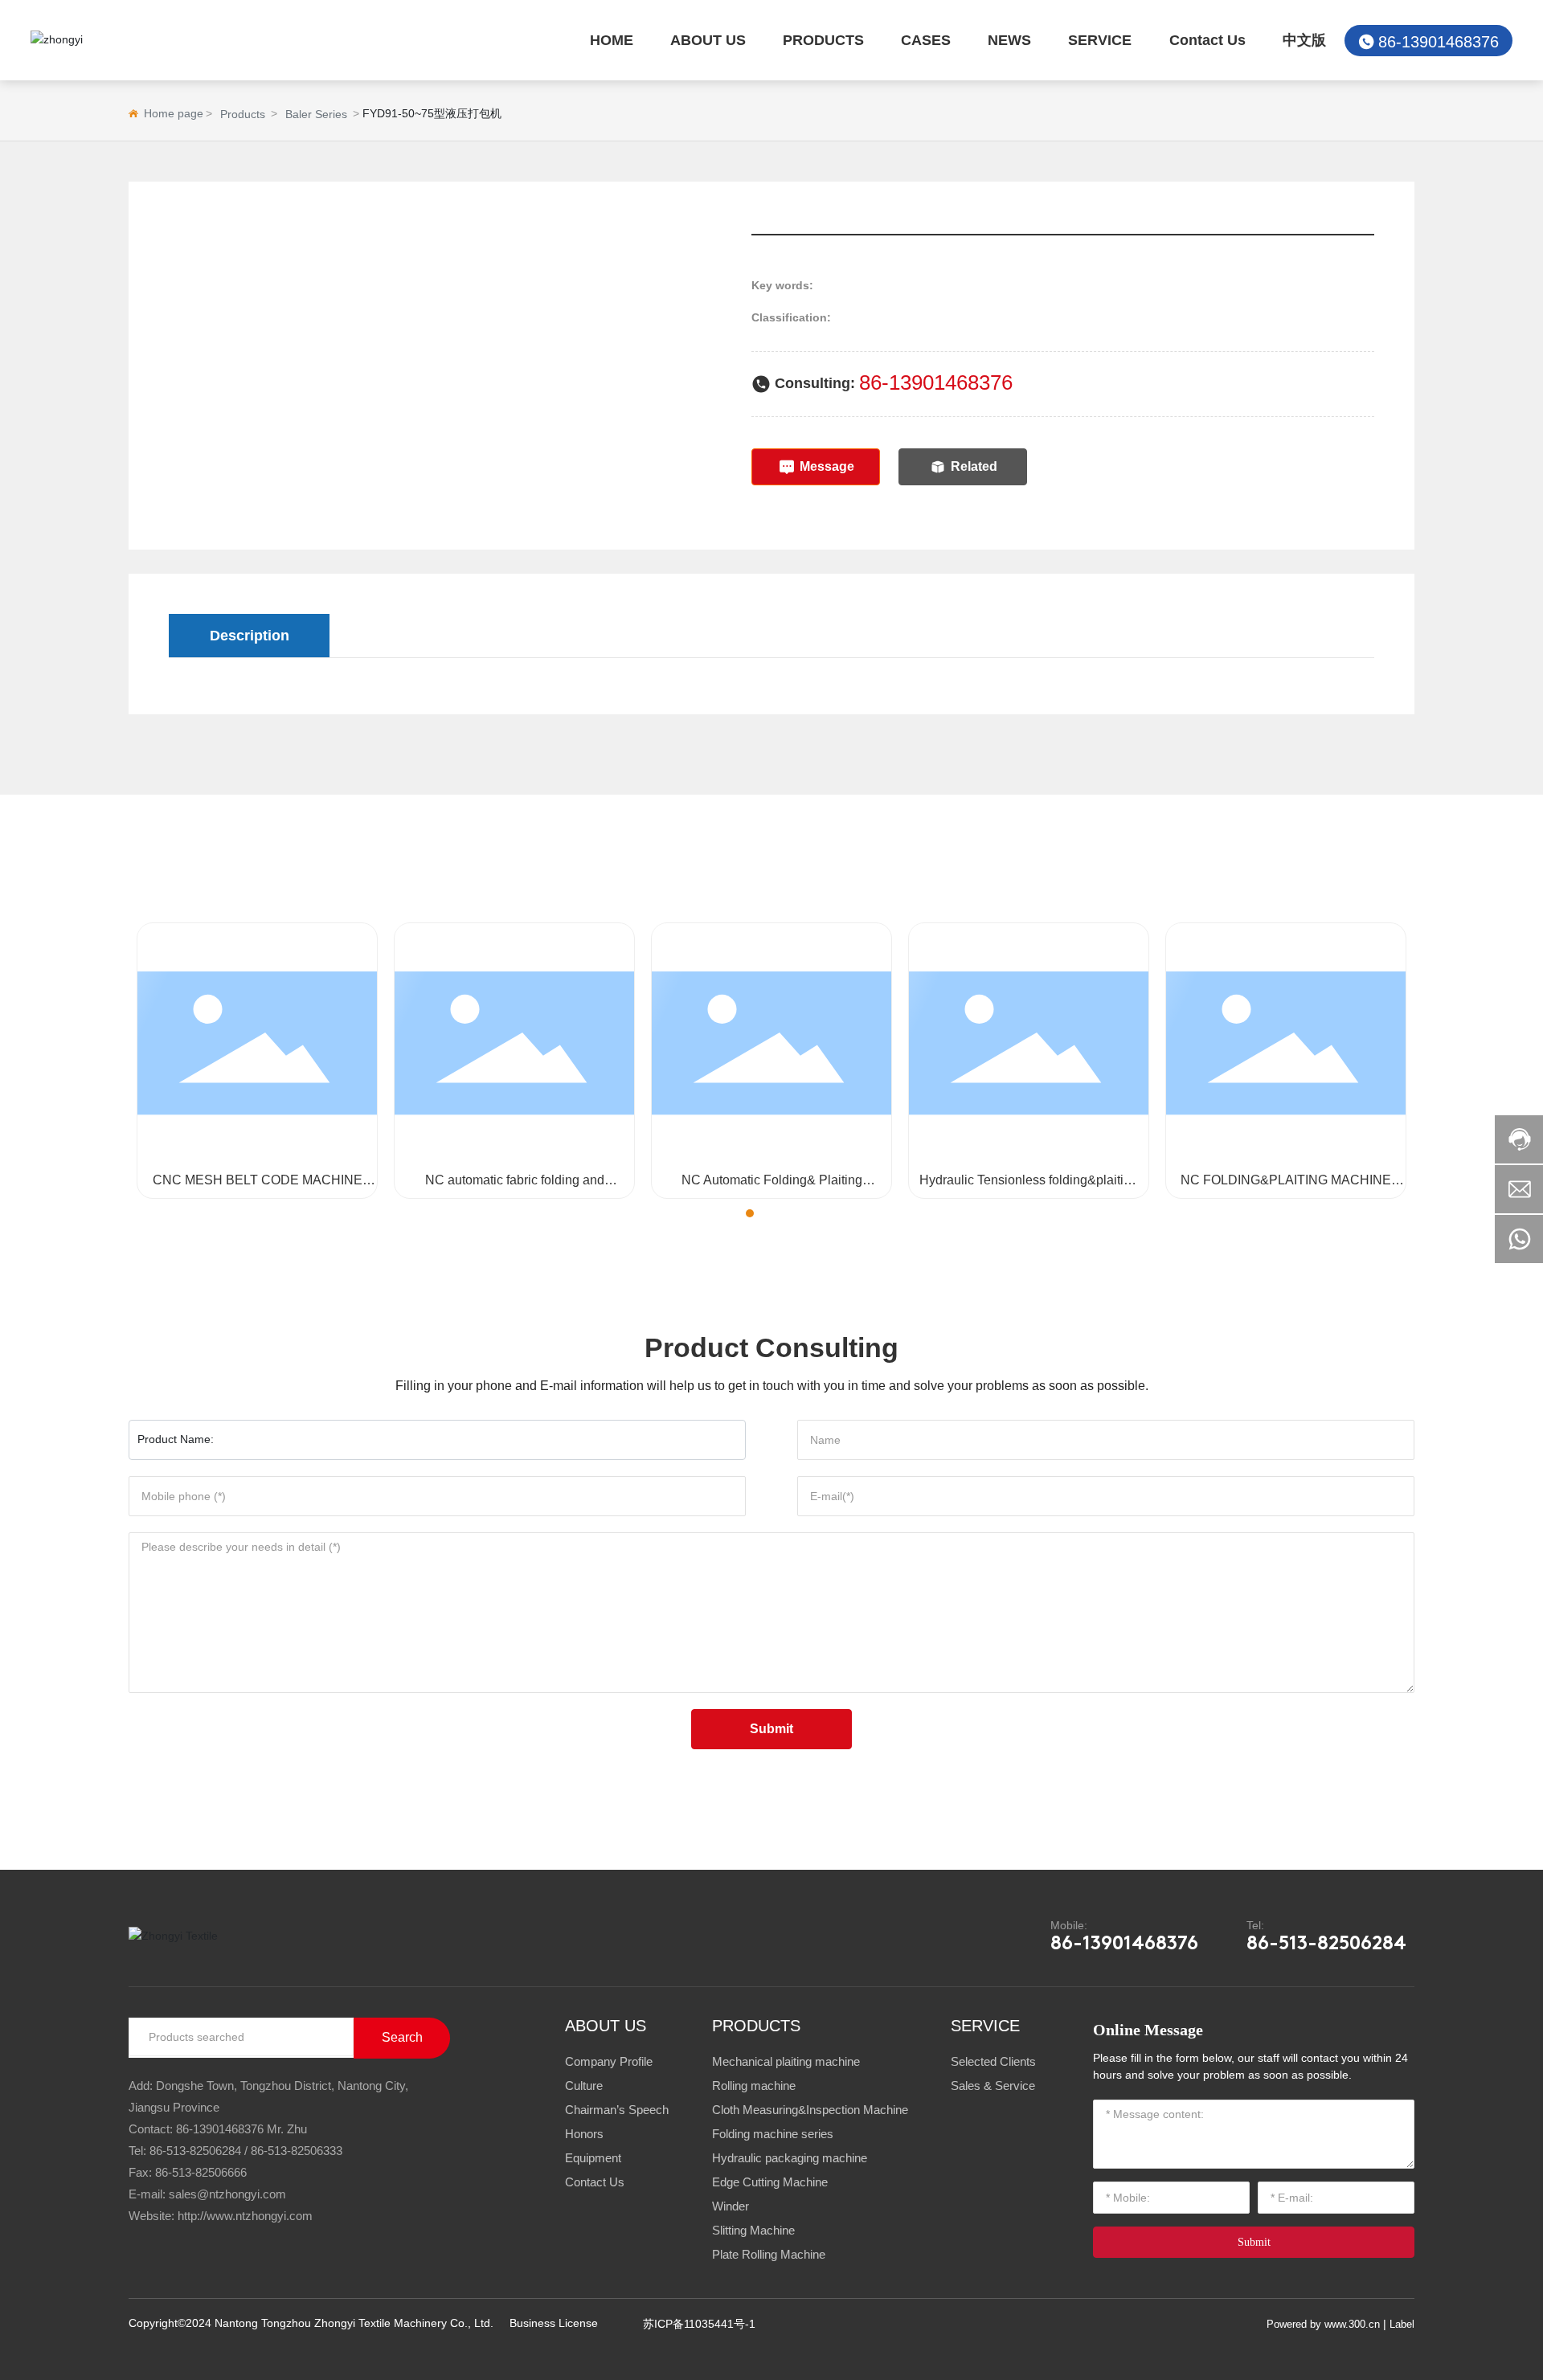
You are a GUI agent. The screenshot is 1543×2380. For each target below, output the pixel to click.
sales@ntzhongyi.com (227, 2194)
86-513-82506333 (297, 2151)
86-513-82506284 (1326, 1944)
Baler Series (316, 114)
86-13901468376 (1439, 42)
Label (1402, 2324)
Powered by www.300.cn (1323, 2324)
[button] (735, 1213)
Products (243, 114)
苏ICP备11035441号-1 (699, 2324)
